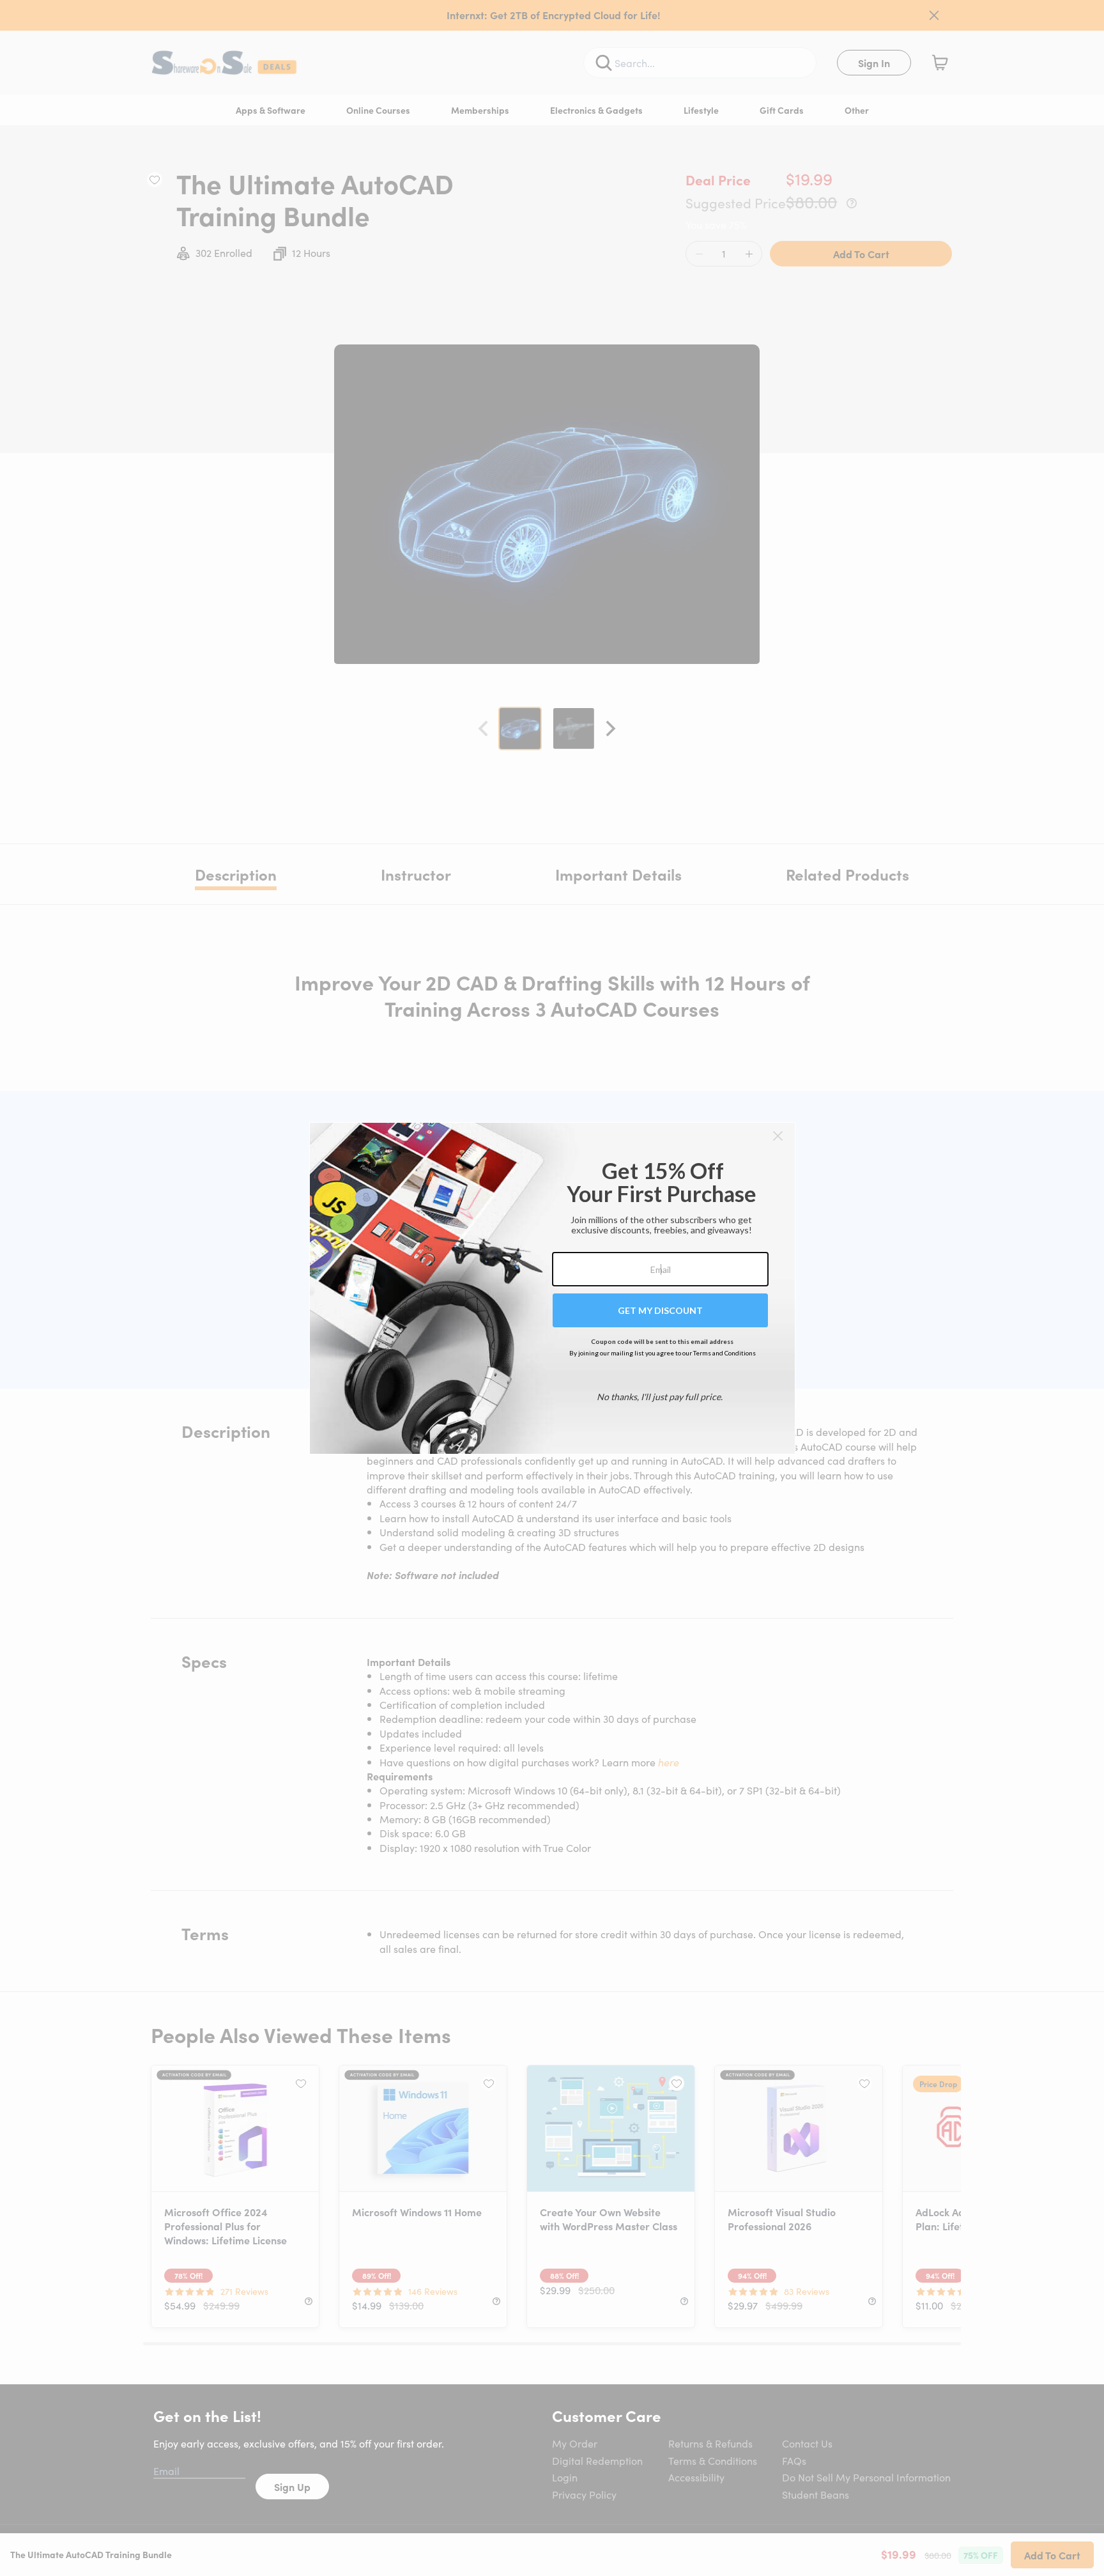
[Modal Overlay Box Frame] (552, 1288)
